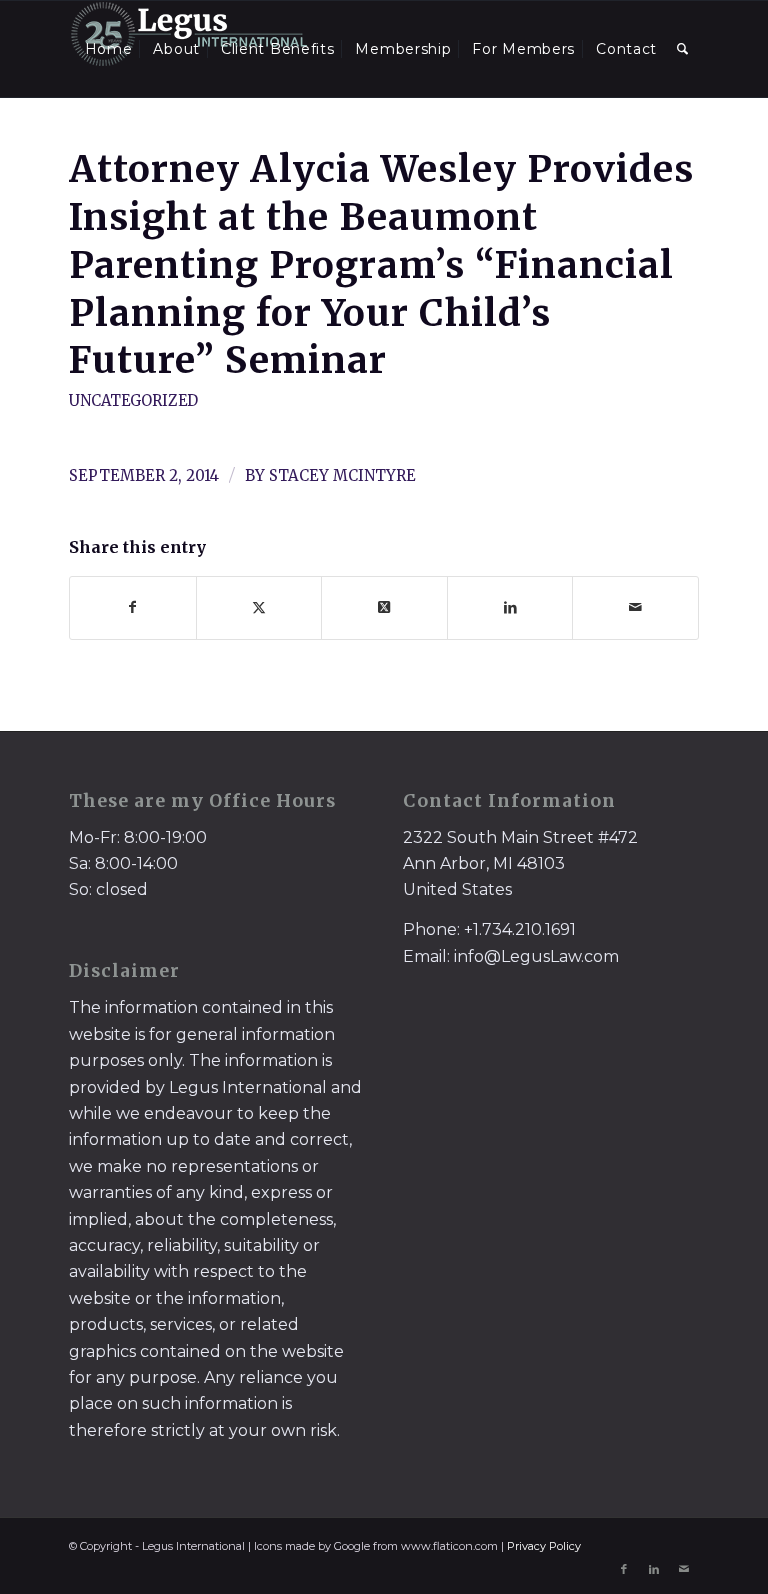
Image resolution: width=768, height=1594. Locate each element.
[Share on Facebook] (133, 607)
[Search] (683, 49)
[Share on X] (259, 607)
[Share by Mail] (635, 607)
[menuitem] (109, 49)
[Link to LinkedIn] (654, 1569)
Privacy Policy (544, 1546)
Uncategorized (133, 401)
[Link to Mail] (684, 1569)
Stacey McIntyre (342, 475)
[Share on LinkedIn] (510, 607)
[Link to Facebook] (624, 1569)
